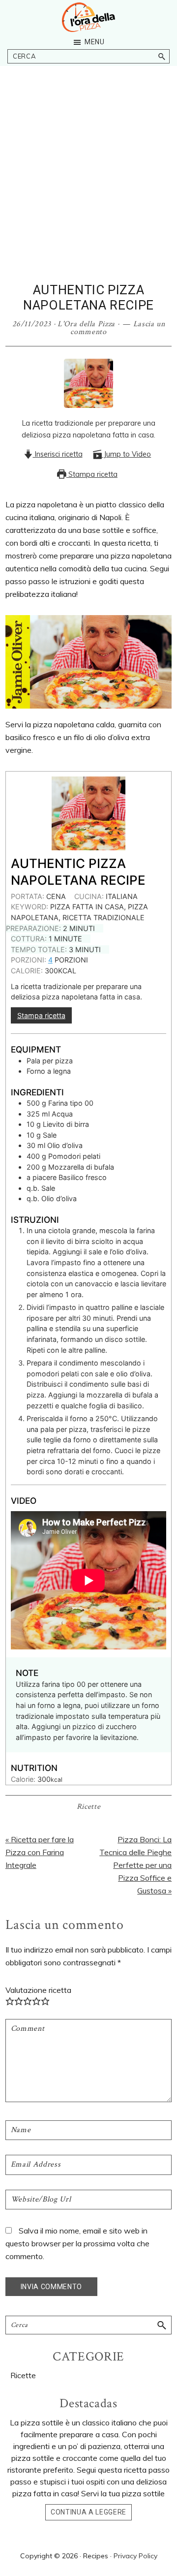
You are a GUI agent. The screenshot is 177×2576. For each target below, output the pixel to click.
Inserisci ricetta (58, 454)
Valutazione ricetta (38, 1990)
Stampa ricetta (92, 474)
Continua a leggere (88, 2512)
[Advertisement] (88, 189)
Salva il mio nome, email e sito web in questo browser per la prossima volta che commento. (77, 2243)
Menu (95, 42)
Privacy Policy (135, 2556)
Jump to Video (126, 454)
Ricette (89, 1807)
